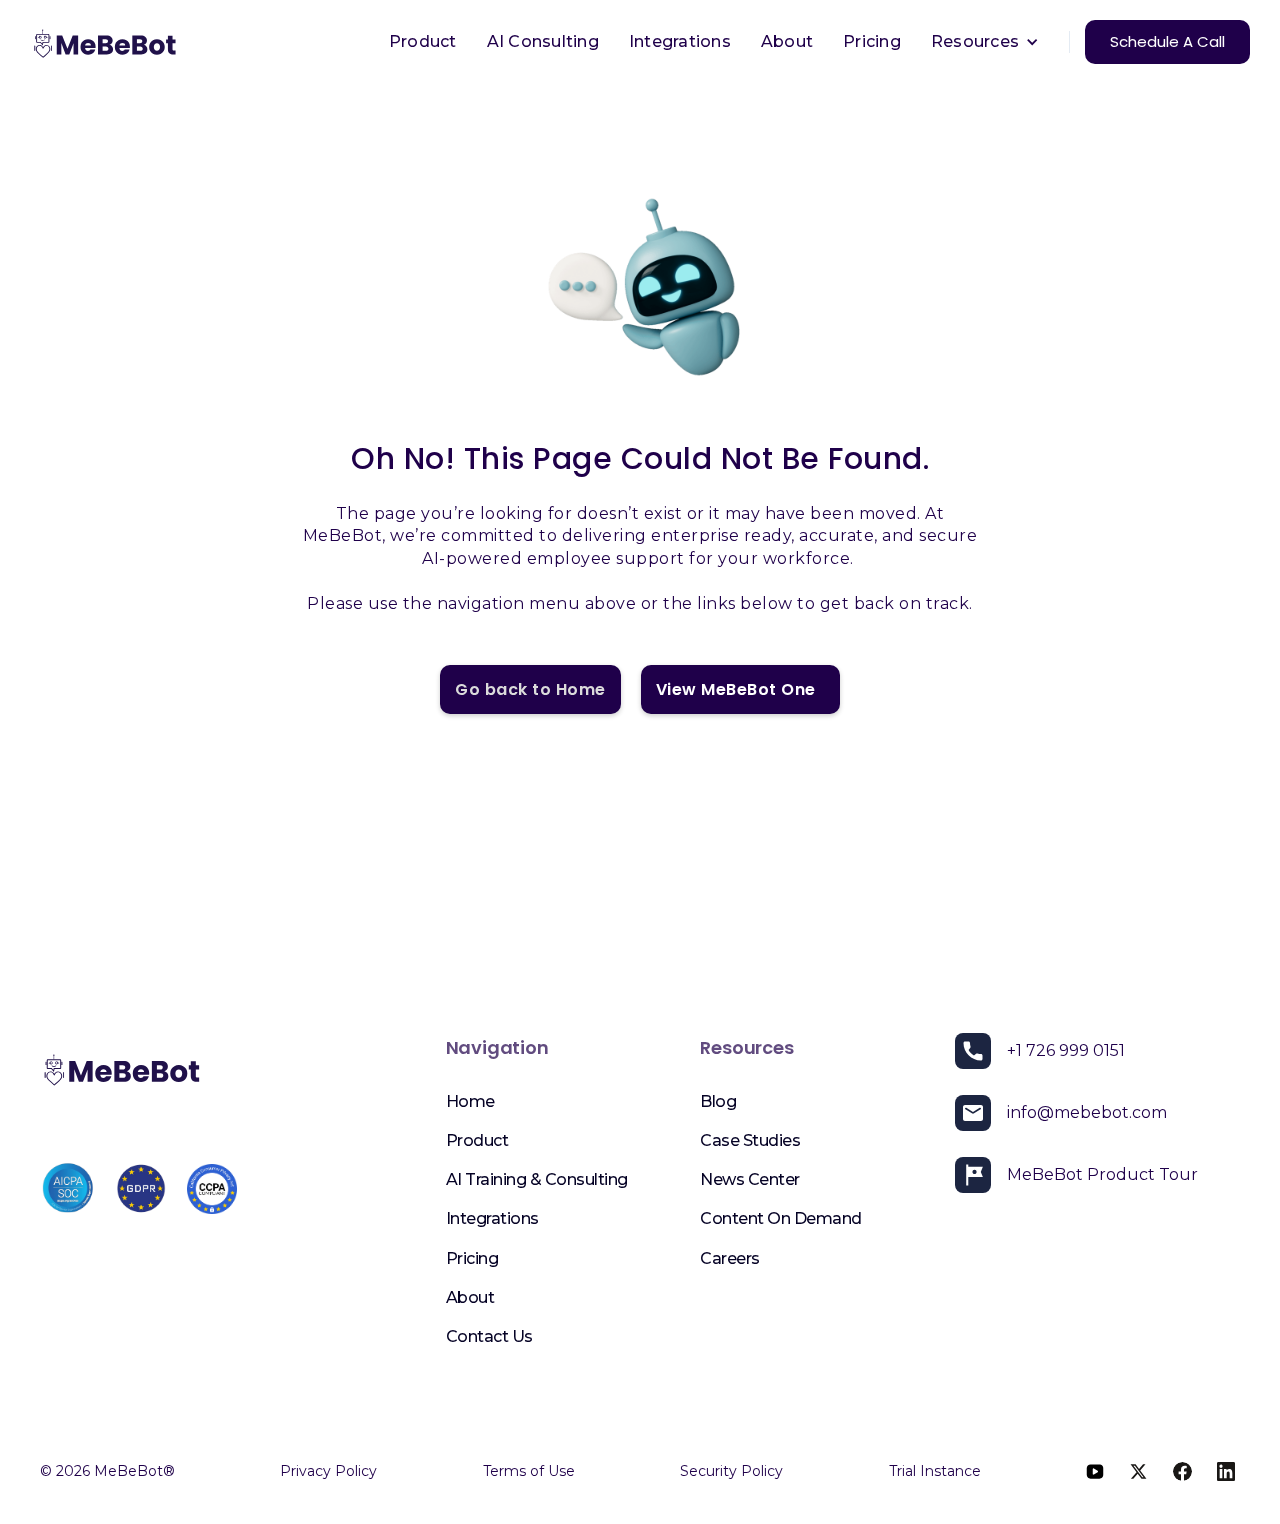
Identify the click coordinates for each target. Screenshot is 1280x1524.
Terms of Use (529, 1471)
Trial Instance (935, 1471)
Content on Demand (781, 1218)
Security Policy (731, 1471)
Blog (718, 1101)
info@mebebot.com (1087, 1112)
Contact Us (489, 1336)
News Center (750, 1179)
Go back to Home (530, 689)
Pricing (872, 41)
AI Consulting (543, 41)
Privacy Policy (328, 1471)
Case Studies (750, 1140)
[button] (985, 42)
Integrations (680, 41)
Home (470, 1101)
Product (423, 41)
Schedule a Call (1167, 41)
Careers (730, 1258)
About (787, 41)
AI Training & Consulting (537, 1179)
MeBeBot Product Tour (1102, 1174)
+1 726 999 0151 (1066, 1050)
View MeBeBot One (740, 689)
